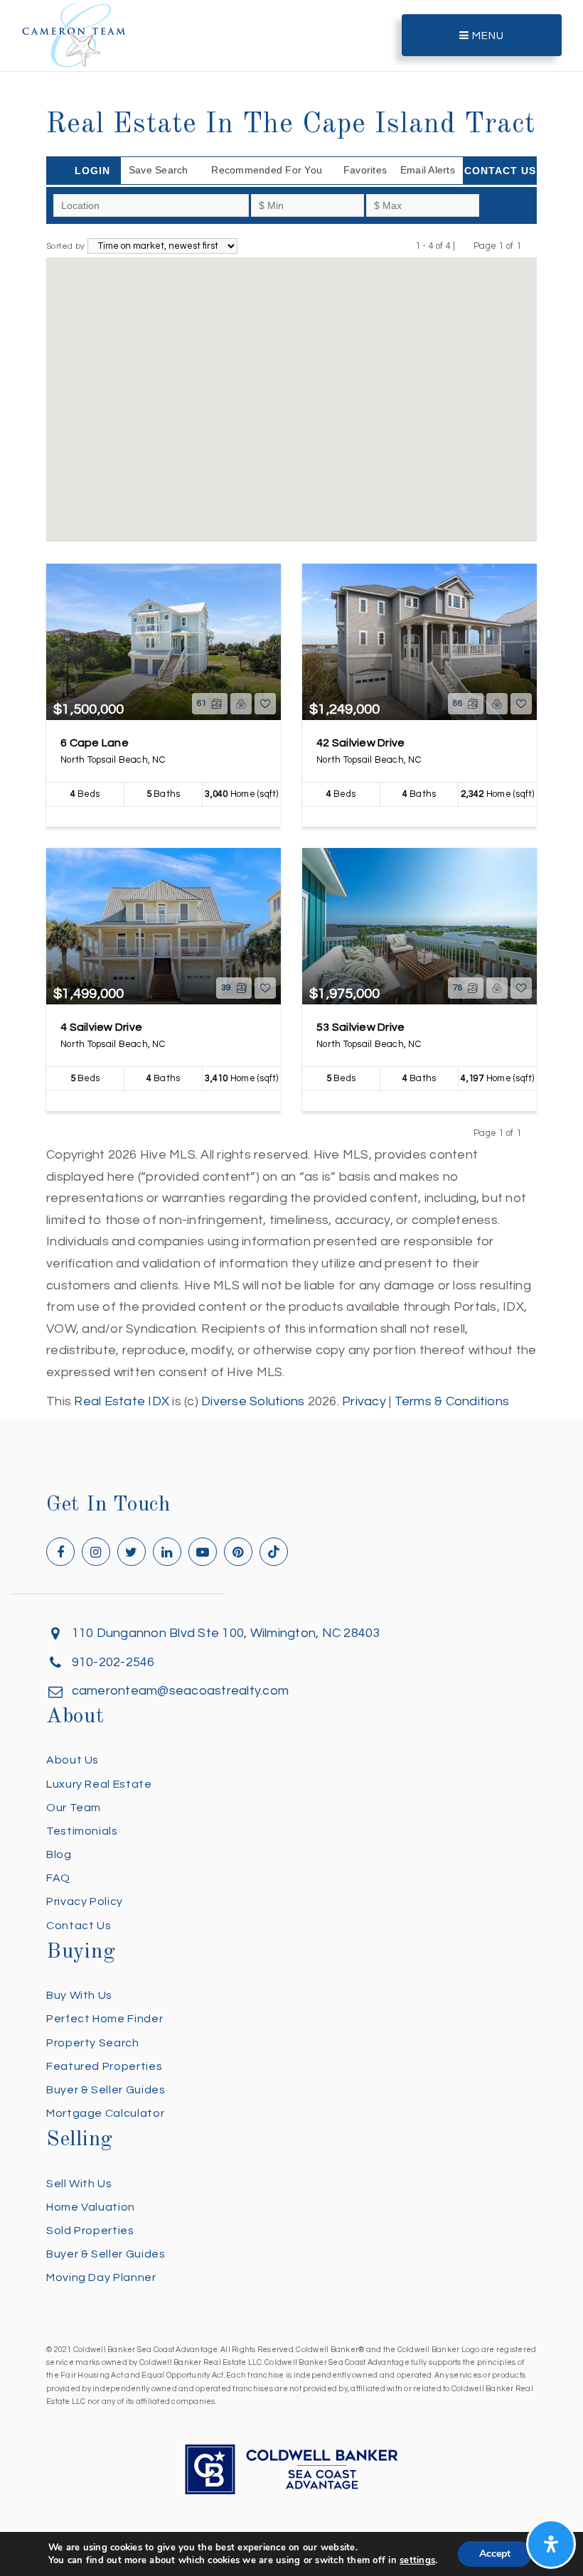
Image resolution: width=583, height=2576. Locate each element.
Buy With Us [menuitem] (79, 1995)
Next (530, 246)
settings (417, 2560)
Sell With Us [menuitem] (79, 2184)
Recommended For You (267, 170)
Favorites (365, 170)
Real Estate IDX (122, 1401)
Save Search (159, 170)
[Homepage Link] (74, 34)
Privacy (364, 1401)
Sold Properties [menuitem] (90, 2231)
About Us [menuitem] (73, 1760)
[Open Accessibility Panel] (551, 2544)
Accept (495, 2554)
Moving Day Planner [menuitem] (101, 2277)
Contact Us (500, 171)
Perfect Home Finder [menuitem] (105, 2019)
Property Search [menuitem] (93, 2043)
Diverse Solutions (253, 1401)
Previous (465, 246)
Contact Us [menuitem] (79, 1926)
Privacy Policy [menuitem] (85, 1901)
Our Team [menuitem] (74, 1808)
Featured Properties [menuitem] (104, 2066)
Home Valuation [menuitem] (91, 2207)
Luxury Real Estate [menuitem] (99, 1784)
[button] (237, 365)
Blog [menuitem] (59, 1855)
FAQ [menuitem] (58, 1878)
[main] (291, 706)
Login (92, 171)
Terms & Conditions (452, 1401)
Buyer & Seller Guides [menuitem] (106, 2090)
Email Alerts (428, 170)
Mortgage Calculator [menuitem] (105, 2113)
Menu (487, 36)
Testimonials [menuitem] (82, 1831)
